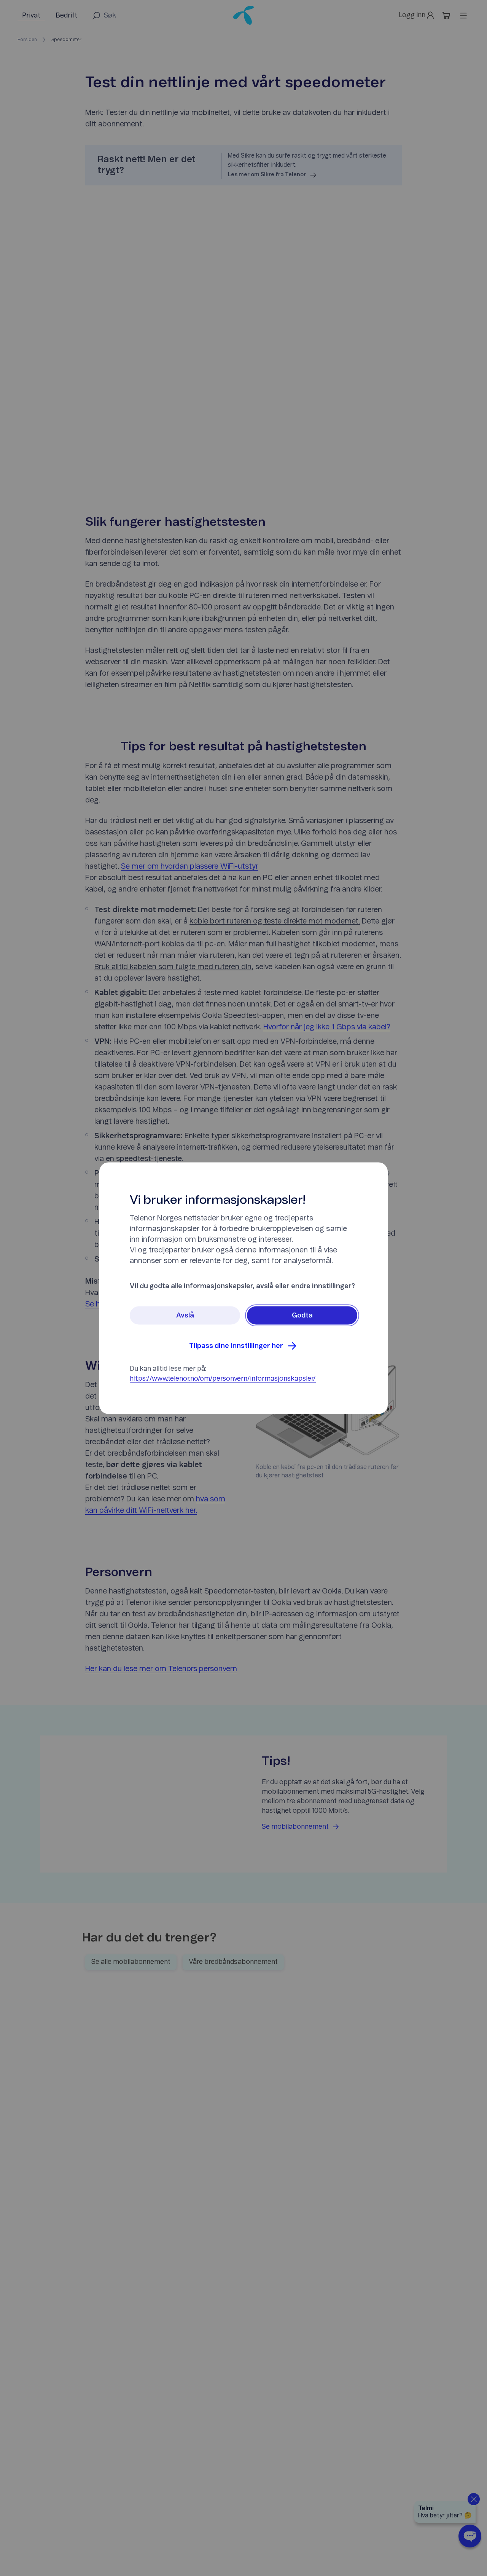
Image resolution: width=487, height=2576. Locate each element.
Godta (302, 1315)
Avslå (185, 1315)
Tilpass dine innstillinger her (236, 1346)
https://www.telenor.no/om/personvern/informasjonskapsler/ (223, 1378)
